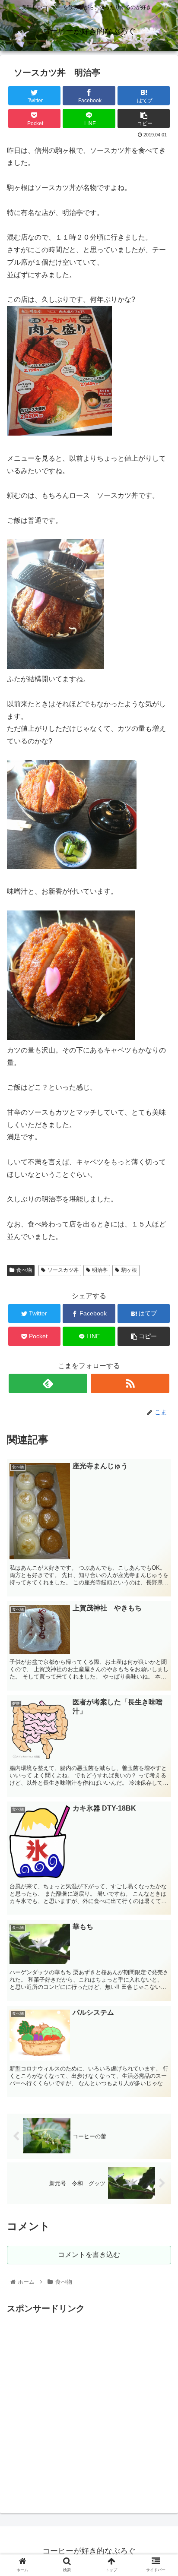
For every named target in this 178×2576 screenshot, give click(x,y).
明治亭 (100, 1270)
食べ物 (24, 1270)
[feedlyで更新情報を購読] (48, 1383)
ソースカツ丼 (63, 1270)
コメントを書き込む (89, 2255)
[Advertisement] (89, 2405)
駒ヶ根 (129, 1270)
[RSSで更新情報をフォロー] (130, 1383)
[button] (160, 1432)
